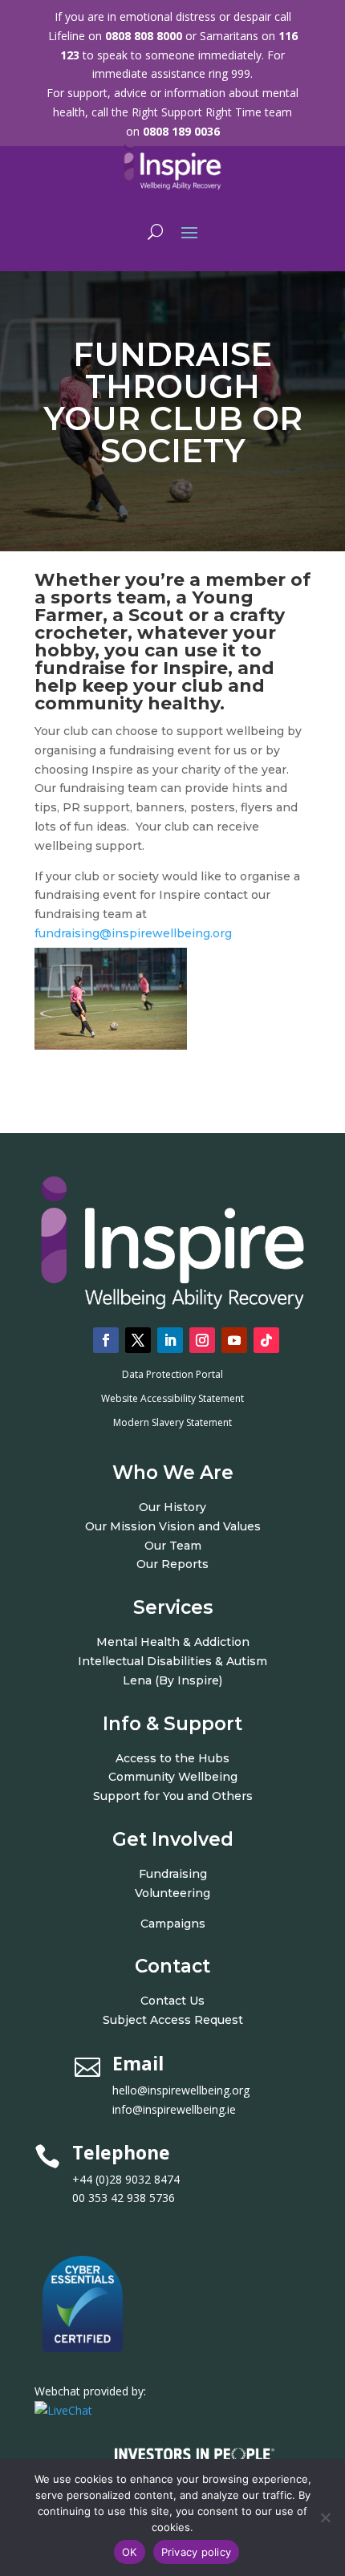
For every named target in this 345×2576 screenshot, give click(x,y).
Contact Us (172, 2001)
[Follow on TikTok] (266, 1340)
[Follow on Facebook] (106, 1340)
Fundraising (173, 1874)
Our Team (173, 1546)
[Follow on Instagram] (202, 1340)
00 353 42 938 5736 (124, 2198)
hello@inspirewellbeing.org (183, 2090)
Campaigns (173, 1924)
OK (130, 2552)
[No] (325, 2517)
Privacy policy (197, 2552)
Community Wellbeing (173, 1777)
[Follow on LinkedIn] (170, 1340)
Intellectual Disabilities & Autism (172, 1661)
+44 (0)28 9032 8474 (144, 2179)
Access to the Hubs (172, 1758)
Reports (185, 1564)
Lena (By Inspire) (172, 1680)
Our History (172, 1507)
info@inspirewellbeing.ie (174, 2109)
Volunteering (172, 1893)
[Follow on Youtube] (234, 1340)
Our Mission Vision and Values (173, 1526)
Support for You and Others (173, 1796)
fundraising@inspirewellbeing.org (133, 933)
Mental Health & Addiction (173, 1642)
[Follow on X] (138, 1340)
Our (149, 1564)
